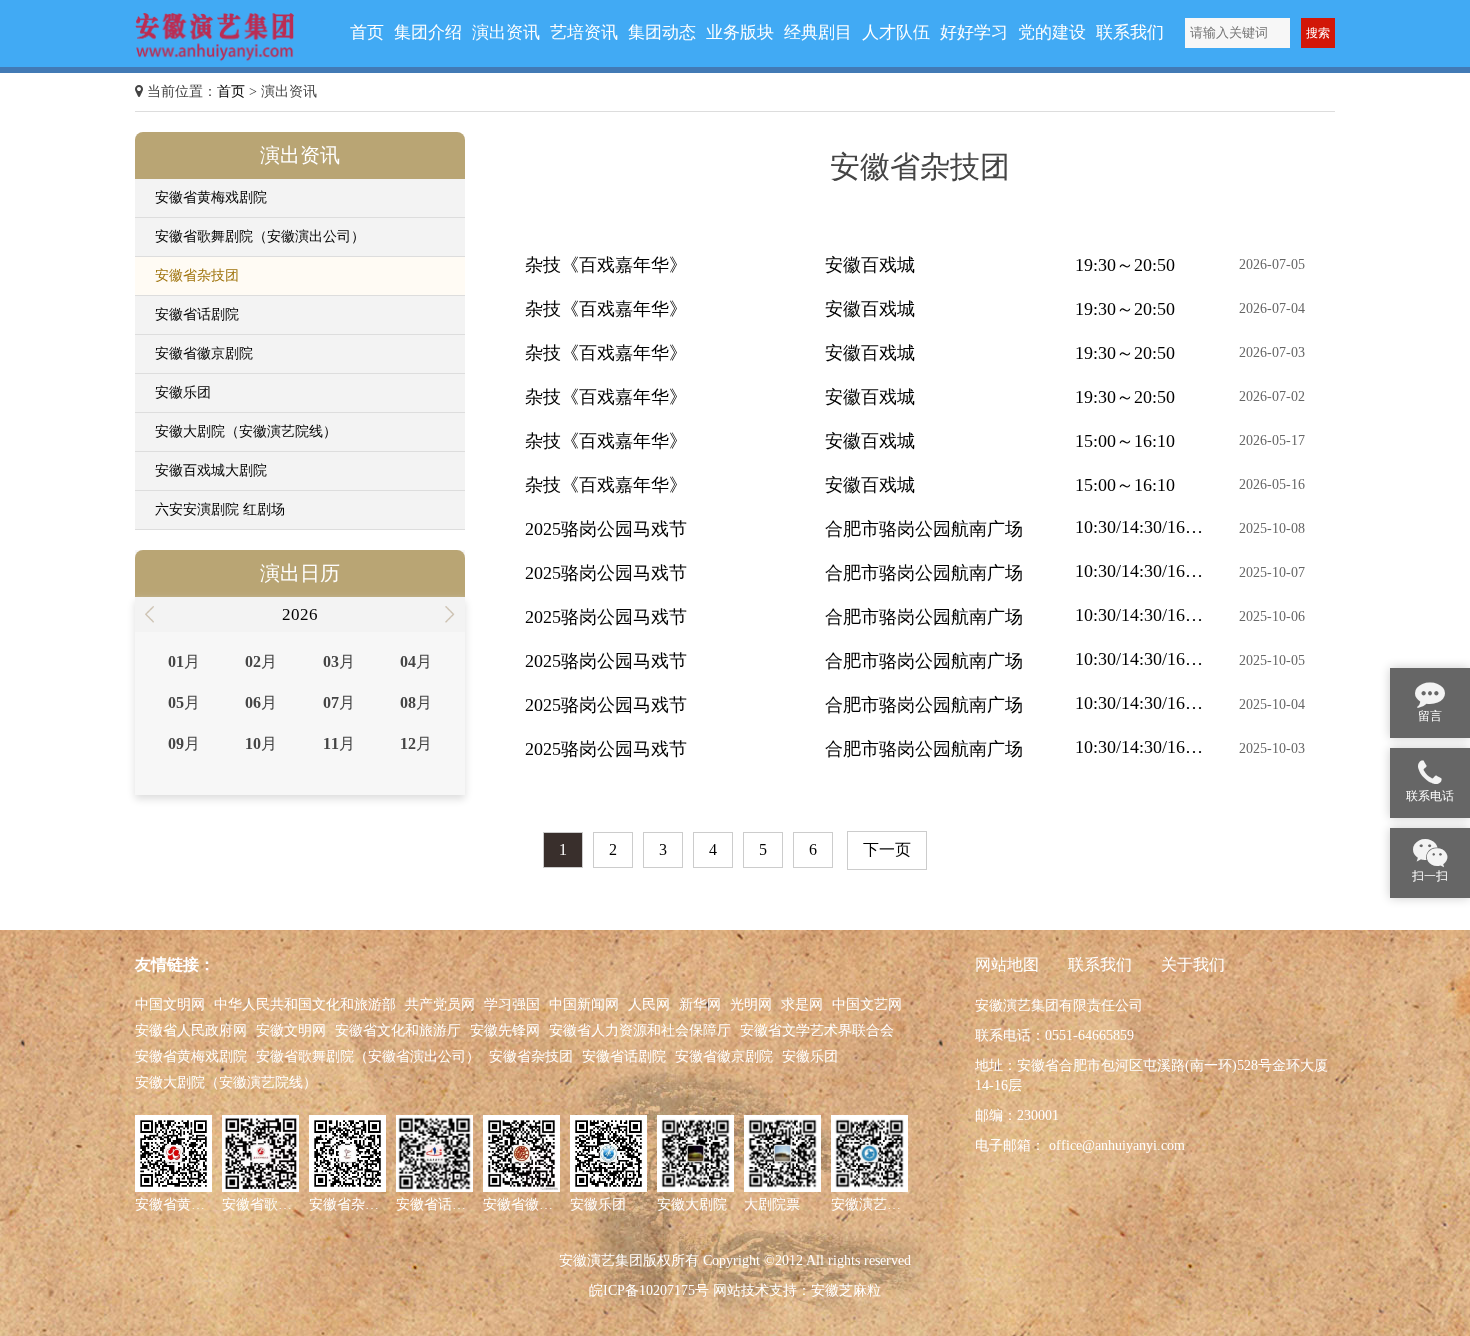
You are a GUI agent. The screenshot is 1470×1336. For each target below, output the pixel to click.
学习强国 (512, 1004)
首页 (231, 91)
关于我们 (1193, 964)
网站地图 (1007, 964)
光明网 (751, 1004)
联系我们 (1100, 964)
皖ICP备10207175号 (649, 1290)
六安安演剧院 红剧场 (220, 509)
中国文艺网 (867, 1004)
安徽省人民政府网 (191, 1030)
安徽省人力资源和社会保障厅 (640, 1030)
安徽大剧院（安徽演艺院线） (246, 431)
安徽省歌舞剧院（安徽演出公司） (260, 236)
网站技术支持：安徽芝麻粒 (797, 1290)
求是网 (802, 1004)
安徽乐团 (183, 392)
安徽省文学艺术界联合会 (817, 1030)
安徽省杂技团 (197, 275)
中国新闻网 (584, 1004)
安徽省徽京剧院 (204, 353)
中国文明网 (170, 1004)
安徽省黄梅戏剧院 (211, 197)
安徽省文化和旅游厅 (398, 1030)
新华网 (700, 1004)
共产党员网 (440, 1004)
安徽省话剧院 (197, 314)
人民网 (649, 1004)
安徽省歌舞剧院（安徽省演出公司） (368, 1056)
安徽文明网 (291, 1030)
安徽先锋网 (505, 1030)
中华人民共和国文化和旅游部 (305, 1004)
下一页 (887, 849)
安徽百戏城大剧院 (211, 470)
